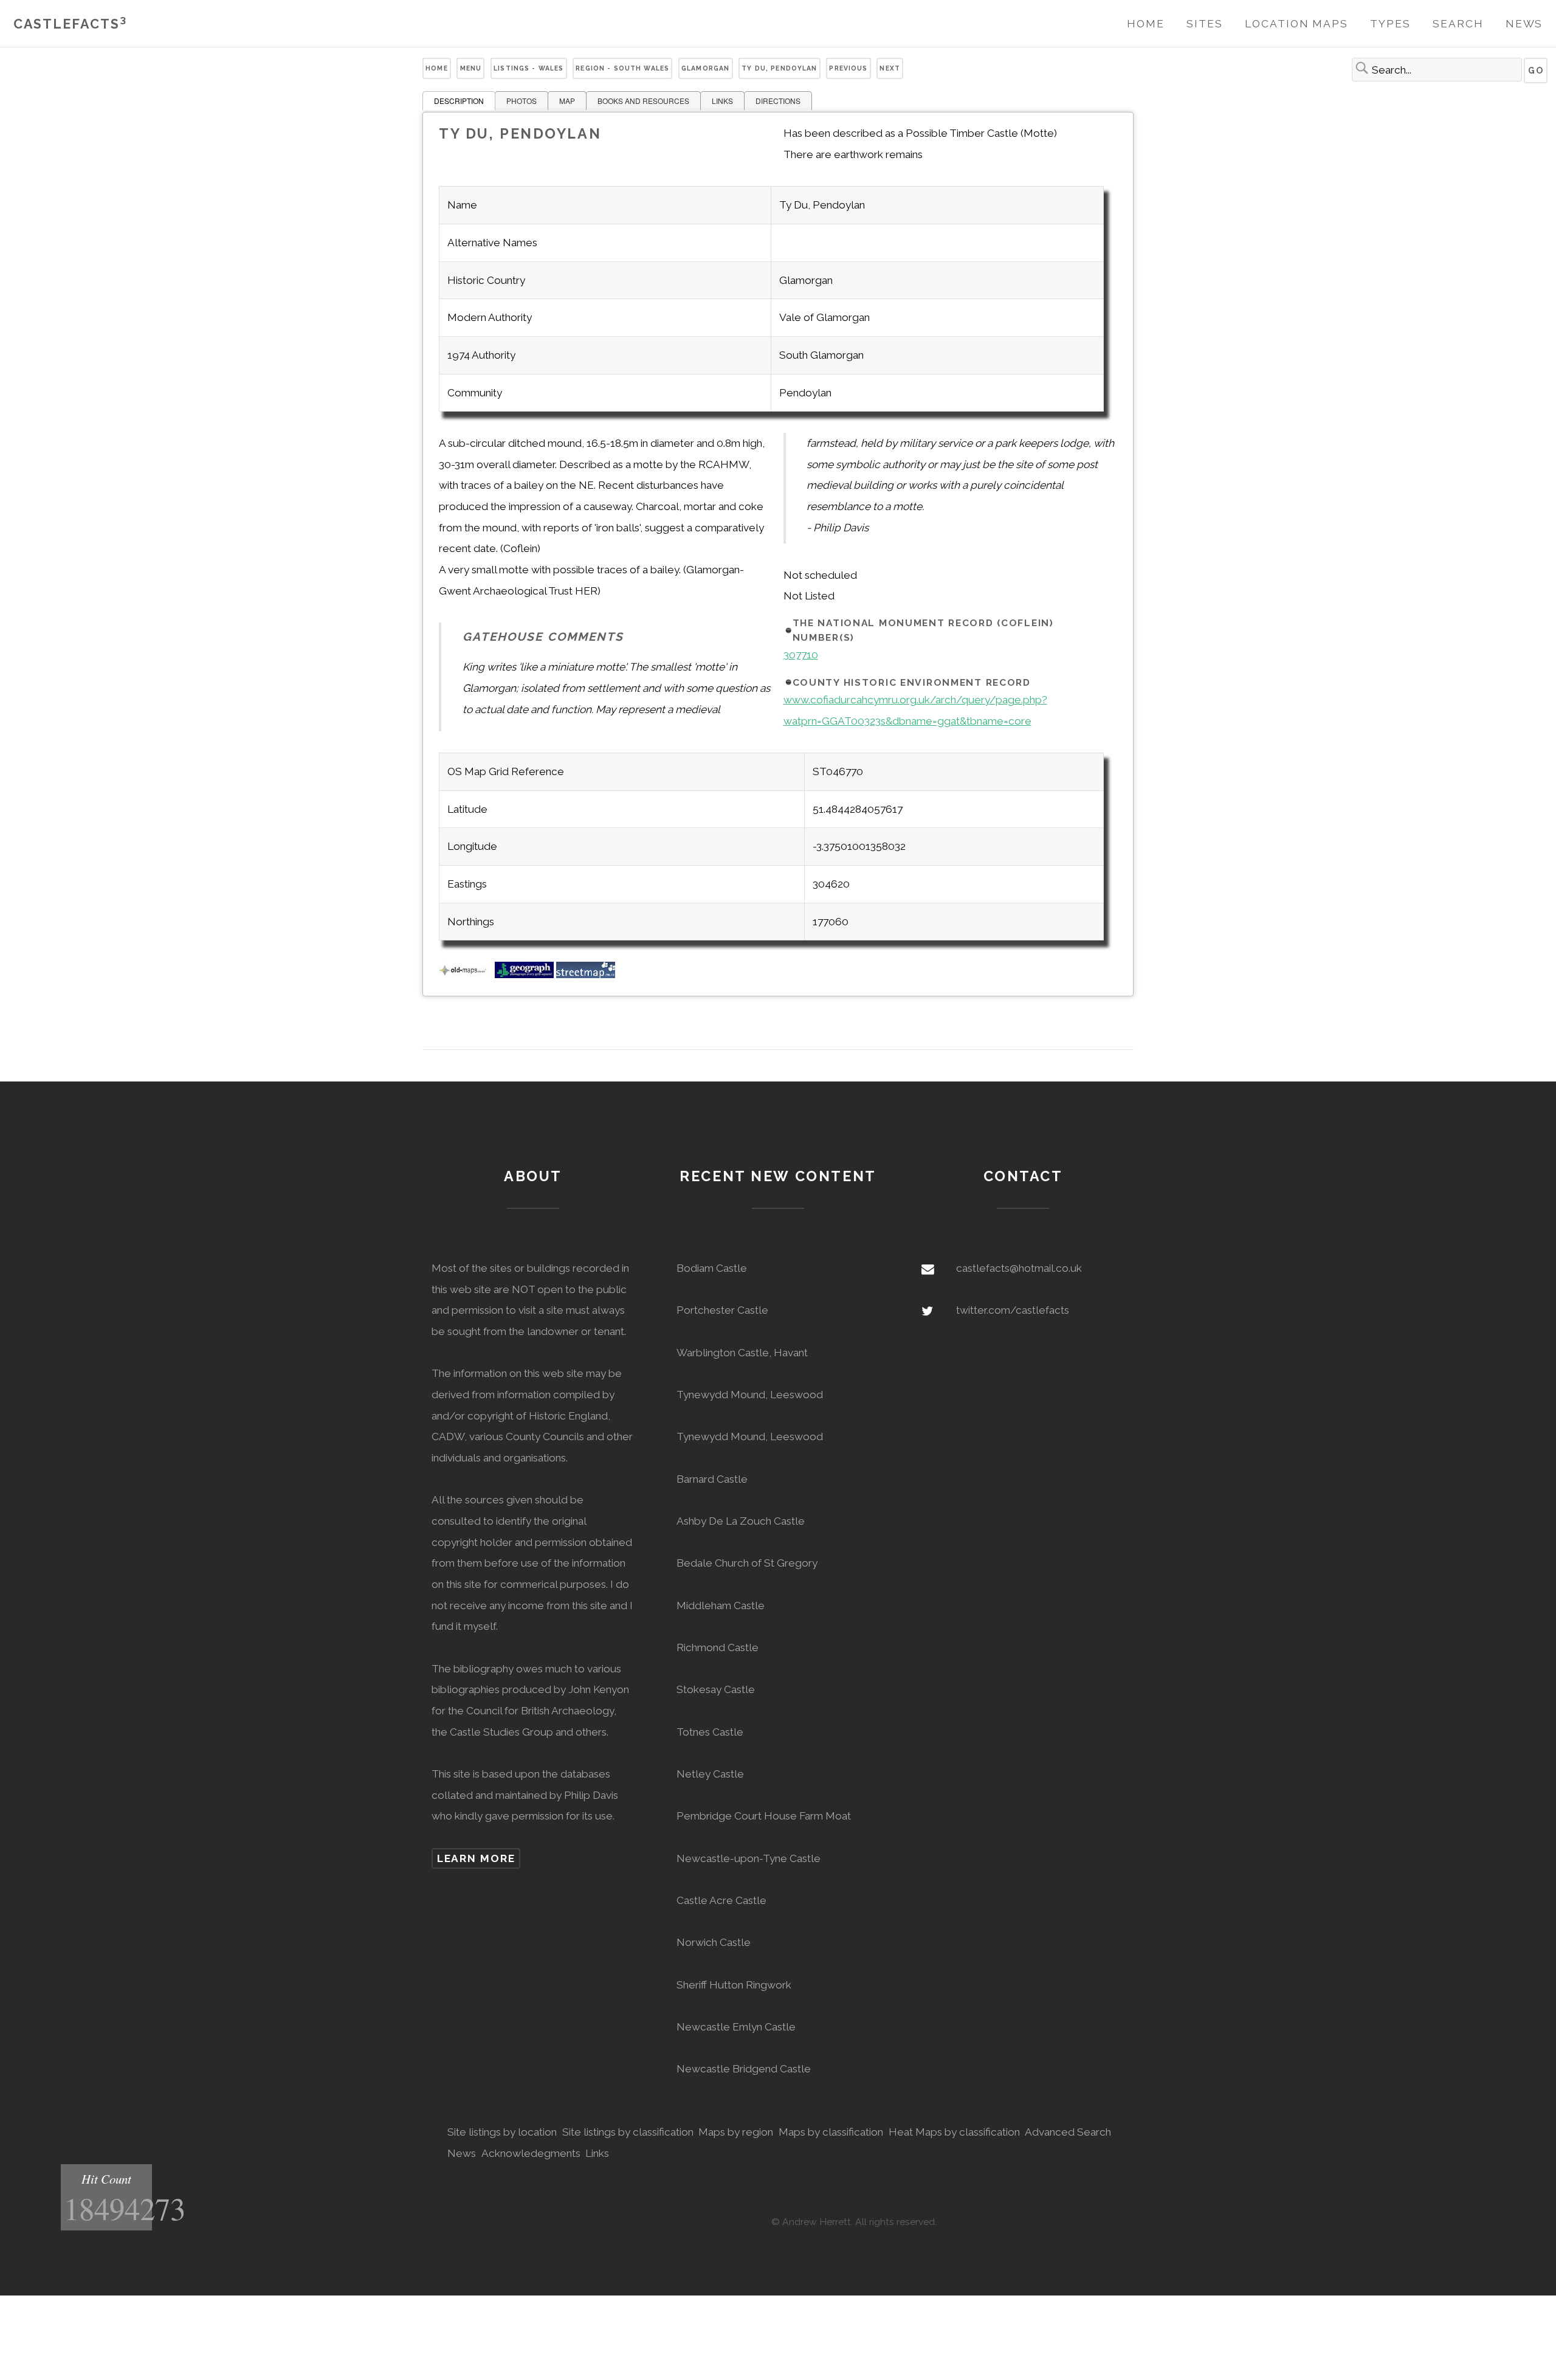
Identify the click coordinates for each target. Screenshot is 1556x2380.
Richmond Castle (718, 1647)
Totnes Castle (710, 1732)
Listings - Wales (528, 68)
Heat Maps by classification (954, 2132)
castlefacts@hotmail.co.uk (1019, 1268)
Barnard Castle (712, 1479)
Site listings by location (502, 2132)
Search (1458, 24)
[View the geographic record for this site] (524, 974)
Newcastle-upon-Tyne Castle (749, 1858)
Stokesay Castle (716, 1689)
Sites (1205, 24)
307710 (801, 655)
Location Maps (1296, 24)
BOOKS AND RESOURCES (643, 101)
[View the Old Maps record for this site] (466, 974)
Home (1146, 24)
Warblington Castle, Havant (742, 1353)
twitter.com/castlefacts (1013, 1310)
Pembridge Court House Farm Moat (764, 1816)
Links (597, 2153)
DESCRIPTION (459, 101)
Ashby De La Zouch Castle (741, 1521)
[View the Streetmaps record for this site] (586, 974)
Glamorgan (705, 68)
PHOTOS (522, 101)
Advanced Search (1068, 2132)
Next (890, 68)
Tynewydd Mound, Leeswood (750, 1395)
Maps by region (736, 2132)
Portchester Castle (722, 1310)
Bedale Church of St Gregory (747, 1563)
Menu (471, 68)
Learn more (476, 1858)
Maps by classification (831, 2132)
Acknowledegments (531, 2153)
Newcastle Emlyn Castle (736, 2027)
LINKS (722, 101)
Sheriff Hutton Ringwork (734, 1985)
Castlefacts (70, 24)
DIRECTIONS (778, 101)
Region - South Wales (622, 68)
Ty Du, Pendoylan (779, 68)
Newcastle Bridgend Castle (744, 2069)
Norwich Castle (714, 1942)
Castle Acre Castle (721, 1900)
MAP (567, 101)
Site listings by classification (628, 2132)
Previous (848, 68)
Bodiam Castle (712, 1268)
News (1524, 24)
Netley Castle (710, 1774)
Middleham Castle (721, 1606)
